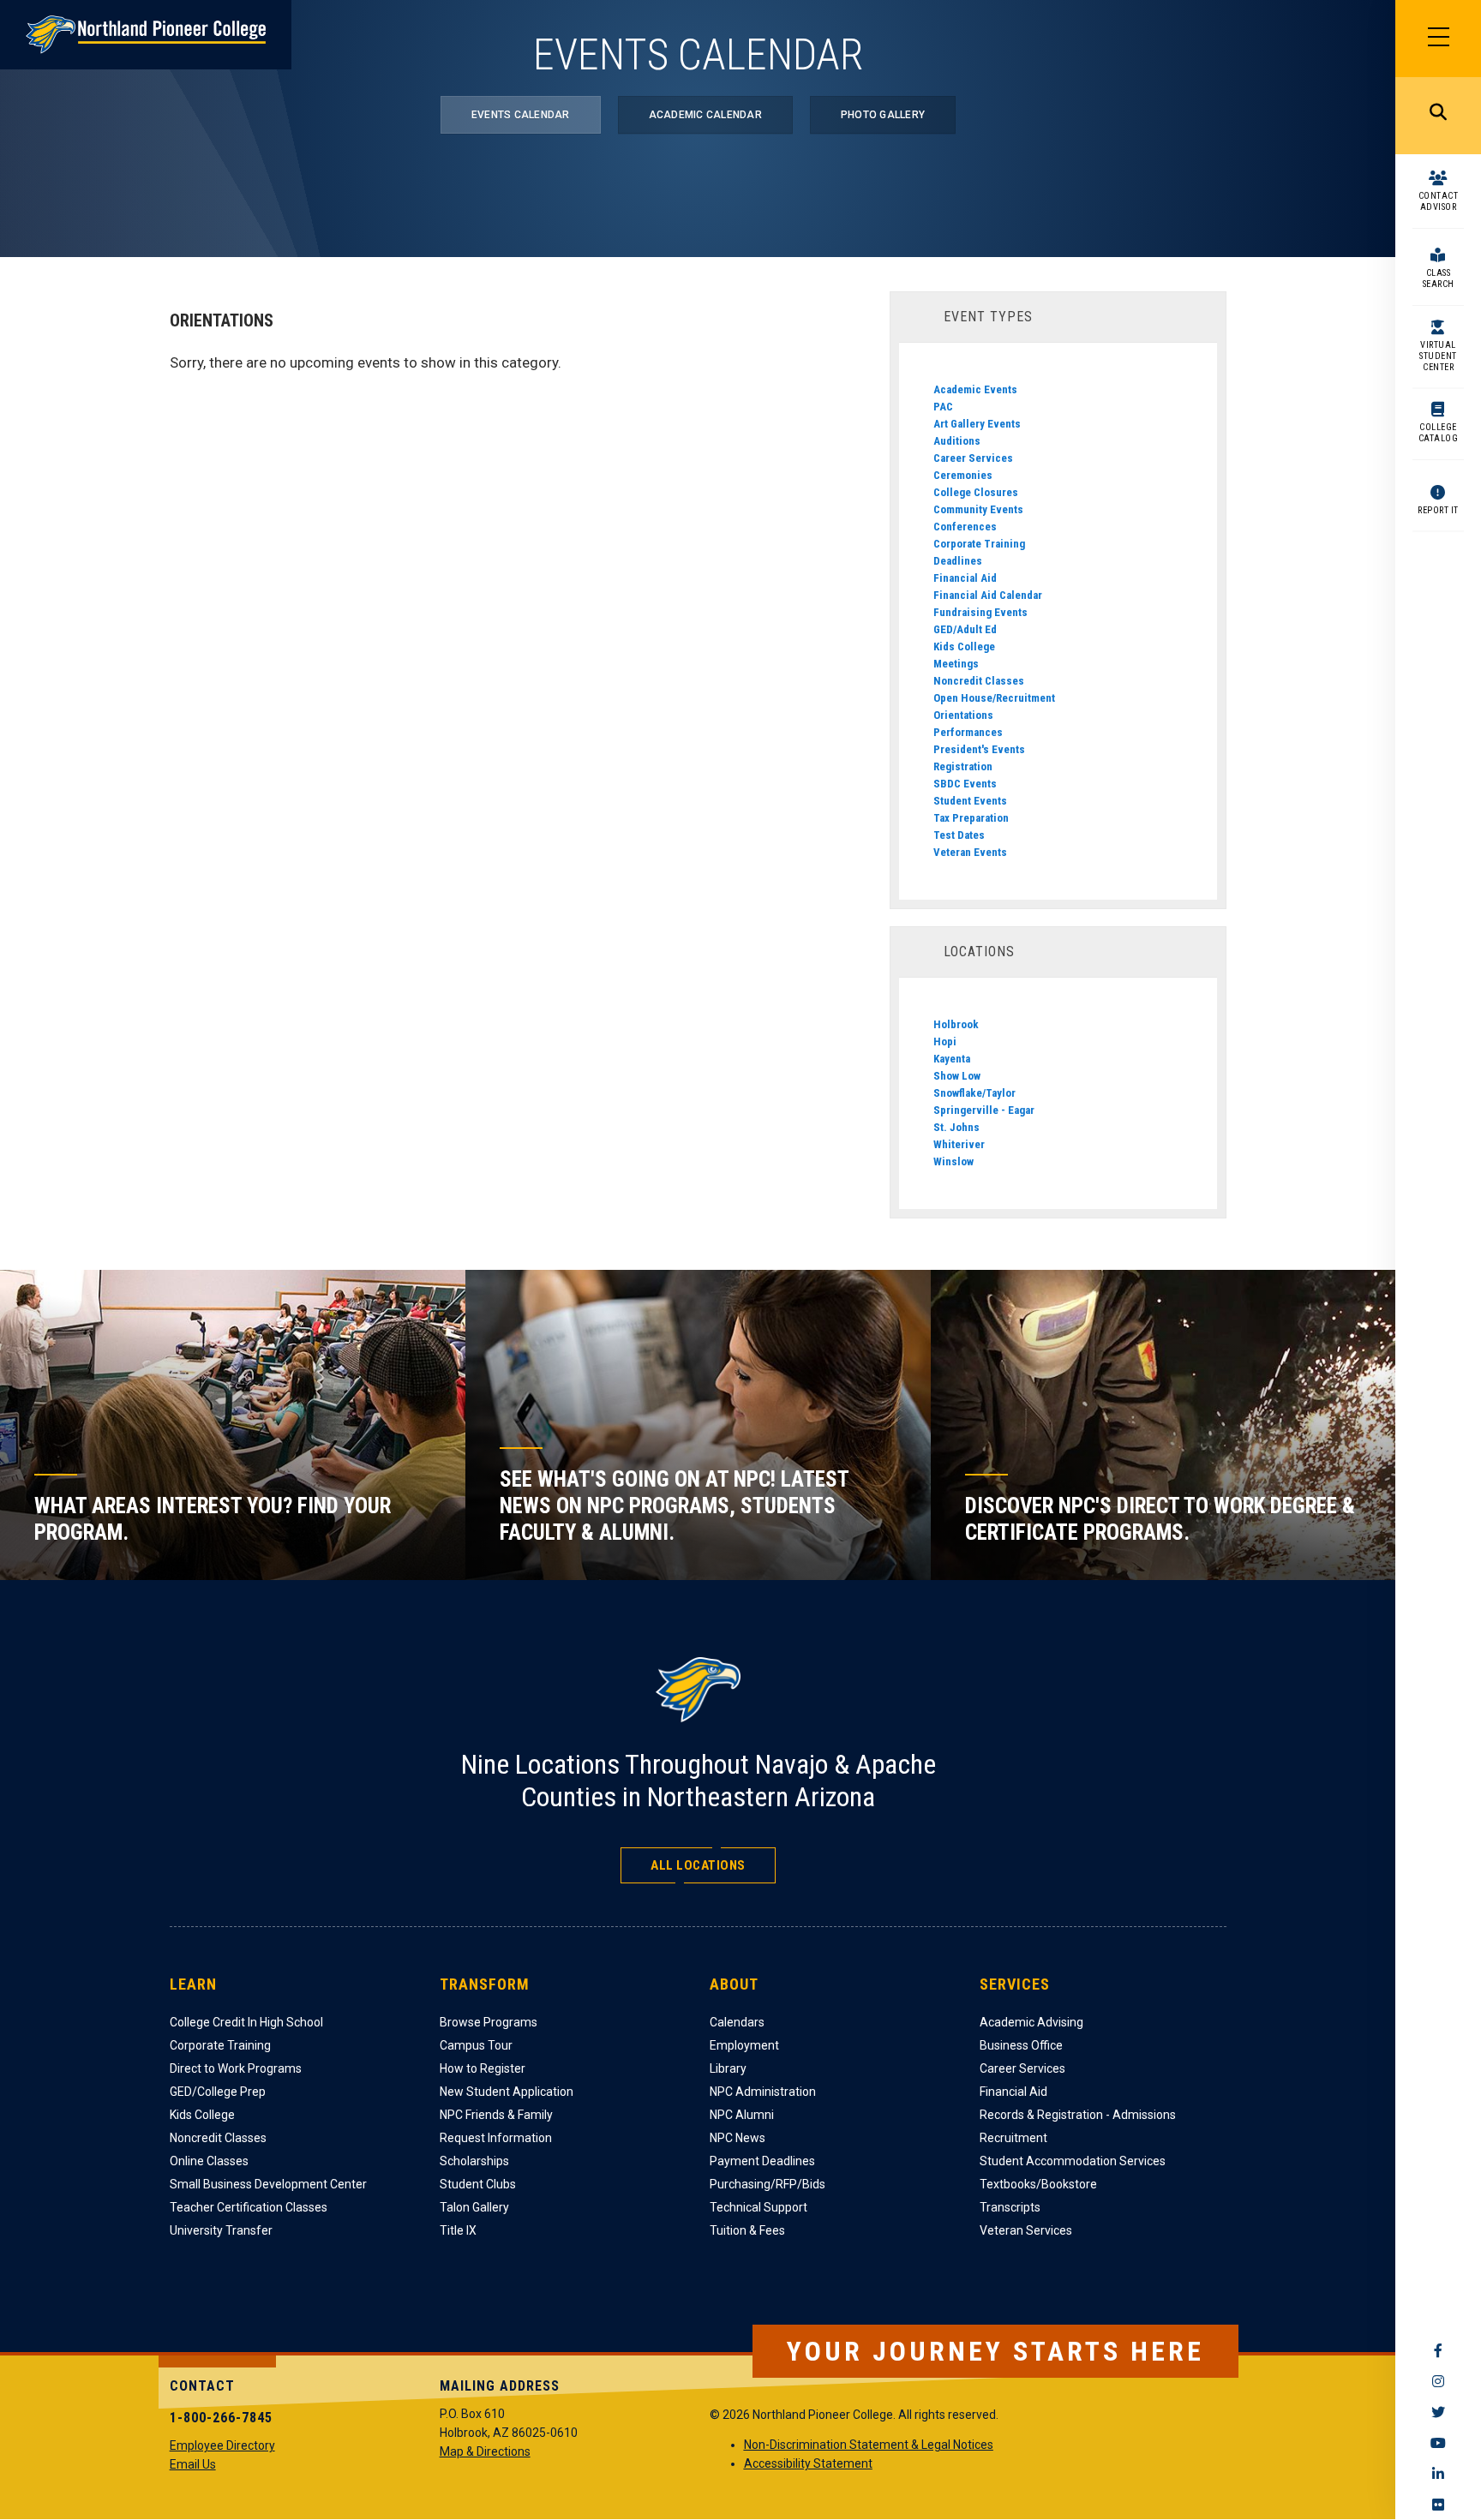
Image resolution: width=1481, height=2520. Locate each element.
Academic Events (975, 389)
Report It (1438, 510)
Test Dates (959, 835)
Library (728, 2068)
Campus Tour (476, 2045)
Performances (968, 732)
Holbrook (956, 1024)
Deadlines (958, 561)
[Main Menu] (1438, 39)
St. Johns (956, 1127)
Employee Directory (222, 2445)
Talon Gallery (474, 2207)
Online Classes (209, 2161)
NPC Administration (763, 2092)
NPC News (738, 2138)
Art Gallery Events (977, 424)
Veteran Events (970, 852)
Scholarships (474, 2161)
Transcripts (1010, 2207)
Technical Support (758, 2207)
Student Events (970, 801)
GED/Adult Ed (965, 629)
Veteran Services (1026, 2230)
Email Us (193, 2464)
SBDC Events (965, 784)
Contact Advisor (1439, 201)
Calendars (737, 2022)
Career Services (973, 458)
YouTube (1438, 2443)
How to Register (483, 2068)
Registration (963, 766)
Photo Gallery (883, 115)
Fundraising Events (980, 612)
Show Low (957, 1076)
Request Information (496, 2138)
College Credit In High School (246, 2022)
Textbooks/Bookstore (1038, 2184)
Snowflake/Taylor (974, 1093)
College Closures (976, 492)
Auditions (957, 441)
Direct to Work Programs (236, 2068)
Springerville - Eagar (984, 1110)
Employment (744, 2045)
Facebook (1438, 2350)
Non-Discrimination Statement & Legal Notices (869, 2445)
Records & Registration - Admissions (1078, 2115)
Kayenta (952, 1059)
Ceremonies (963, 475)
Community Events (978, 509)
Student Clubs (478, 2184)
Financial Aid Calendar (988, 595)
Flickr (1438, 2505)
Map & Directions (485, 2451)
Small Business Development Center (268, 2184)
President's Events (979, 749)
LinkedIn (1438, 2474)
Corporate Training (979, 544)
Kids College (964, 646)
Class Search (1439, 278)
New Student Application (507, 2092)
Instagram (1438, 2381)
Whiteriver (959, 1144)
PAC (943, 407)
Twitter (1438, 2412)
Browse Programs (489, 2022)
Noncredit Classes (979, 681)
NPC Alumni (742, 2115)
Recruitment (1013, 2138)
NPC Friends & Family (496, 2115)
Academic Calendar (705, 115)
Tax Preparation (971, 818)
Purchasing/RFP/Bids (767, 2184)
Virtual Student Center (1438, 356)
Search (1438, 116)
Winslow (953, 1161)
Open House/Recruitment (994, 698)
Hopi (945, 1042)
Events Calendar (521, 115)
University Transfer (221, 2230)
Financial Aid (965, 578)
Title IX (458, 2230)
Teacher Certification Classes (249, 2207)
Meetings (956, 664)
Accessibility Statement (808, 2463)
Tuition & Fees (747, 2230)
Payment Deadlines (762, 2161)
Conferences (965, 527)
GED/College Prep (218, 2092)
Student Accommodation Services (1073, 2161)
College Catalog (1439, 433)
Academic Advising (1031, 2022)
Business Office (1021, 2045)
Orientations (963, 715)
